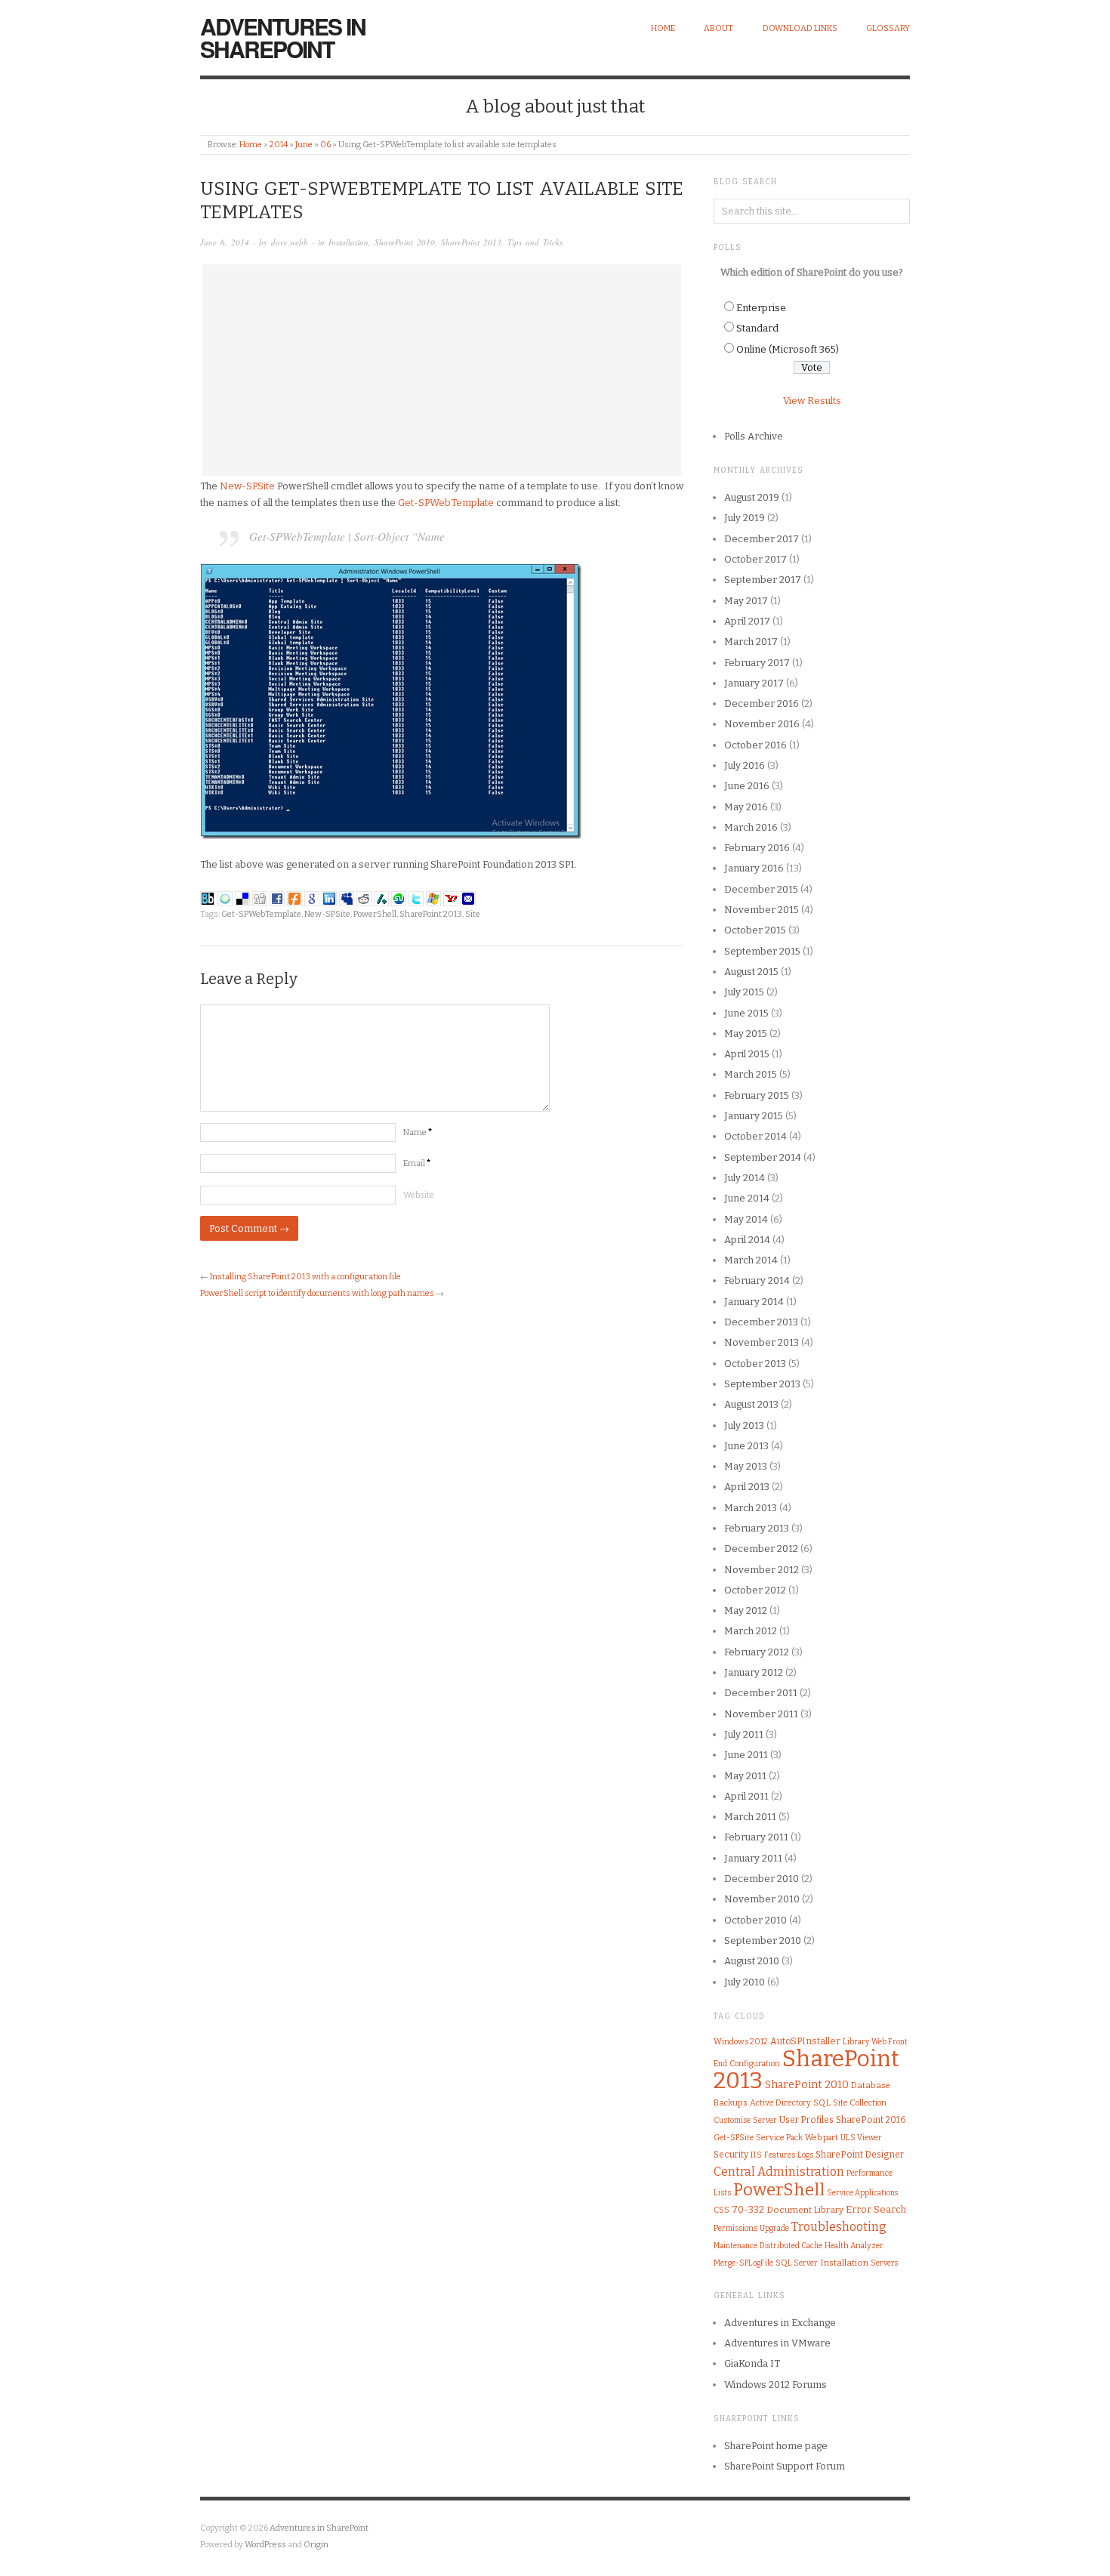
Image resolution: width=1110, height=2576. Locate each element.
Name (418, 1132)
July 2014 (745, 1178)
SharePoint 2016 (871, 2120)
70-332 (748, 2209)
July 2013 (744, 1425)
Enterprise (761, 308)
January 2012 (754, 1672)
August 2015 (751, 972)
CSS (721, 2210)
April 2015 (747, 1054)
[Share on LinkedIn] (329, 898)
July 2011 (744, 1734)
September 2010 (763, 1940)
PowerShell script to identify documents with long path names (317, 1293)
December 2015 (761, 889)
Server (765, 2120)
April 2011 (746, 1796)
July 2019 (745, 518)
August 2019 (752, 497)
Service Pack (779, 2138)
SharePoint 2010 (405, 242)
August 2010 (752, 1961)
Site (473, 914)
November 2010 (762, 1899)
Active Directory (780, 2103)
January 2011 (753, 1858)
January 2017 (754, 683)
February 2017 (757, 663)
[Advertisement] (442, 370)
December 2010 (762, 1879)
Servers (884, 2263)
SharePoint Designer (860, 2155)
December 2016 (762, 703)
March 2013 (751, 1508)
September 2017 (763, 580)
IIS (756, 2155)
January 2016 (754, 868)
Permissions (735, 2228)
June (304, 145)
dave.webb (290, 242)
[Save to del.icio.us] (242, 898)
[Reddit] (364, 898)
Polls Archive (754, 436)
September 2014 (763, 1157)
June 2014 (747, 1198)
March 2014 (751, 1260)
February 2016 (757, 848)
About (718, 28)
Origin (316, 2545)
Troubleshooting (839, 2227)
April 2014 (747, 1240)
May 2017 (746, 601)
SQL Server (797, 2263)
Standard (757, 328)
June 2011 (746, 1755)
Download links (800, 28)
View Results (812, 401)
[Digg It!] (260, 898)
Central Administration (779, 2172)
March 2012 (751, 1631)
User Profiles (806, 2120)
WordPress (265, 2545)
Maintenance (735, 2246)
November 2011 (761, 1714)
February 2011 (756, 1837)
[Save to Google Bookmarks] (312, 898)
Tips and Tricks (535, 242)
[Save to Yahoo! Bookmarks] (451, 898)
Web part (822, 2138)
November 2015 (762, 910)
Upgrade (774, 2228)
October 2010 (755, 1920)
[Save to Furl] (294, 898)
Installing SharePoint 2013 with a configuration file (305, 1277)
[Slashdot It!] (381, 898)
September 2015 (762, 951)
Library (856, 2042)
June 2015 (746, 1013)
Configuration (755, 2064)
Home (663, 28)
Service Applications (862, 2193)
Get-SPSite (734, 2138)
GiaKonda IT (752, 2363)
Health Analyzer (854, 2246)
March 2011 (750, 1817)
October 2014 (755, 1136)
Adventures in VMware (777, 2343)
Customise (732, 2120)
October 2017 (755, 559)
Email (417, 1163)
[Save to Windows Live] (433, 898)
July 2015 (744, 992)
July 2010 (745, 1982)
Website (419, 1195)
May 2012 (746, 1610)
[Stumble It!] (399, 898)
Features (780, 2155)
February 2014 (757, 1280)
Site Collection (860, 2103)
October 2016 (755, 745)
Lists (722, 2193)
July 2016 (745, 765)
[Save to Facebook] (277, 898)
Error (859, 2209)
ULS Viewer (861, 2138)
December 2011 (761, 1693)
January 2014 (754, 1302)
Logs (805, 2155)
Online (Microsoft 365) (788, 349)
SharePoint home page (776, 2446)
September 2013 (762, 1384)
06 (325, 145)
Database (871, 2085)
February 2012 (757, 1652)
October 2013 (755, 1364)
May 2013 (746, 1466)
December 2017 (762, 539)
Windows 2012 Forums (775, 2385)
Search (890, 2209)
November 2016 (762, 724)
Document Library (805, 2210)
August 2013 (751, 1404)
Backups (731, 2103)
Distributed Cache (791, 2246)
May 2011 (745, 1776)
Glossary (888, 28)
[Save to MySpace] (347, 898)
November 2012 (762, 1570)
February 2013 (757, 1528)
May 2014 (746, 1219)
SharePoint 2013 (471, 242)
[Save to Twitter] (416, 898)
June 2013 (746, 1446)
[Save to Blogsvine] (225, 898)
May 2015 (746, 1033)
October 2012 (755, 1590)
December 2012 (761, 1549)
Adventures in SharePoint (283, 37)
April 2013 (747, 1487)
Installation (348, 242)
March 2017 (751, 642)
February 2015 (757, 1095)
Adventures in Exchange (780, 2323)
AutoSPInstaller (805, 2041)
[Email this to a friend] (468, 898)
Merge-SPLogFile (743, 2263)
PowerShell (375, 914)
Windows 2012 (741, 2042)
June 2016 (747, 786)
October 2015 (755, 930)
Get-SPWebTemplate (447, 503)
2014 (279, 145)
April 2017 (747, 621)
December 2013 (761, 1322)
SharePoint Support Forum (785, 2466)
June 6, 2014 (225, 242)
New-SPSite (247, 486)
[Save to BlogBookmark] (208, 898)
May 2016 (746, 807)
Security (731, 2155)
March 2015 (751, 1074)
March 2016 (751, 827)
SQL (822, 2102)
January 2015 (754, 1116)
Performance (869, 2173)
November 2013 (762, 1342)
